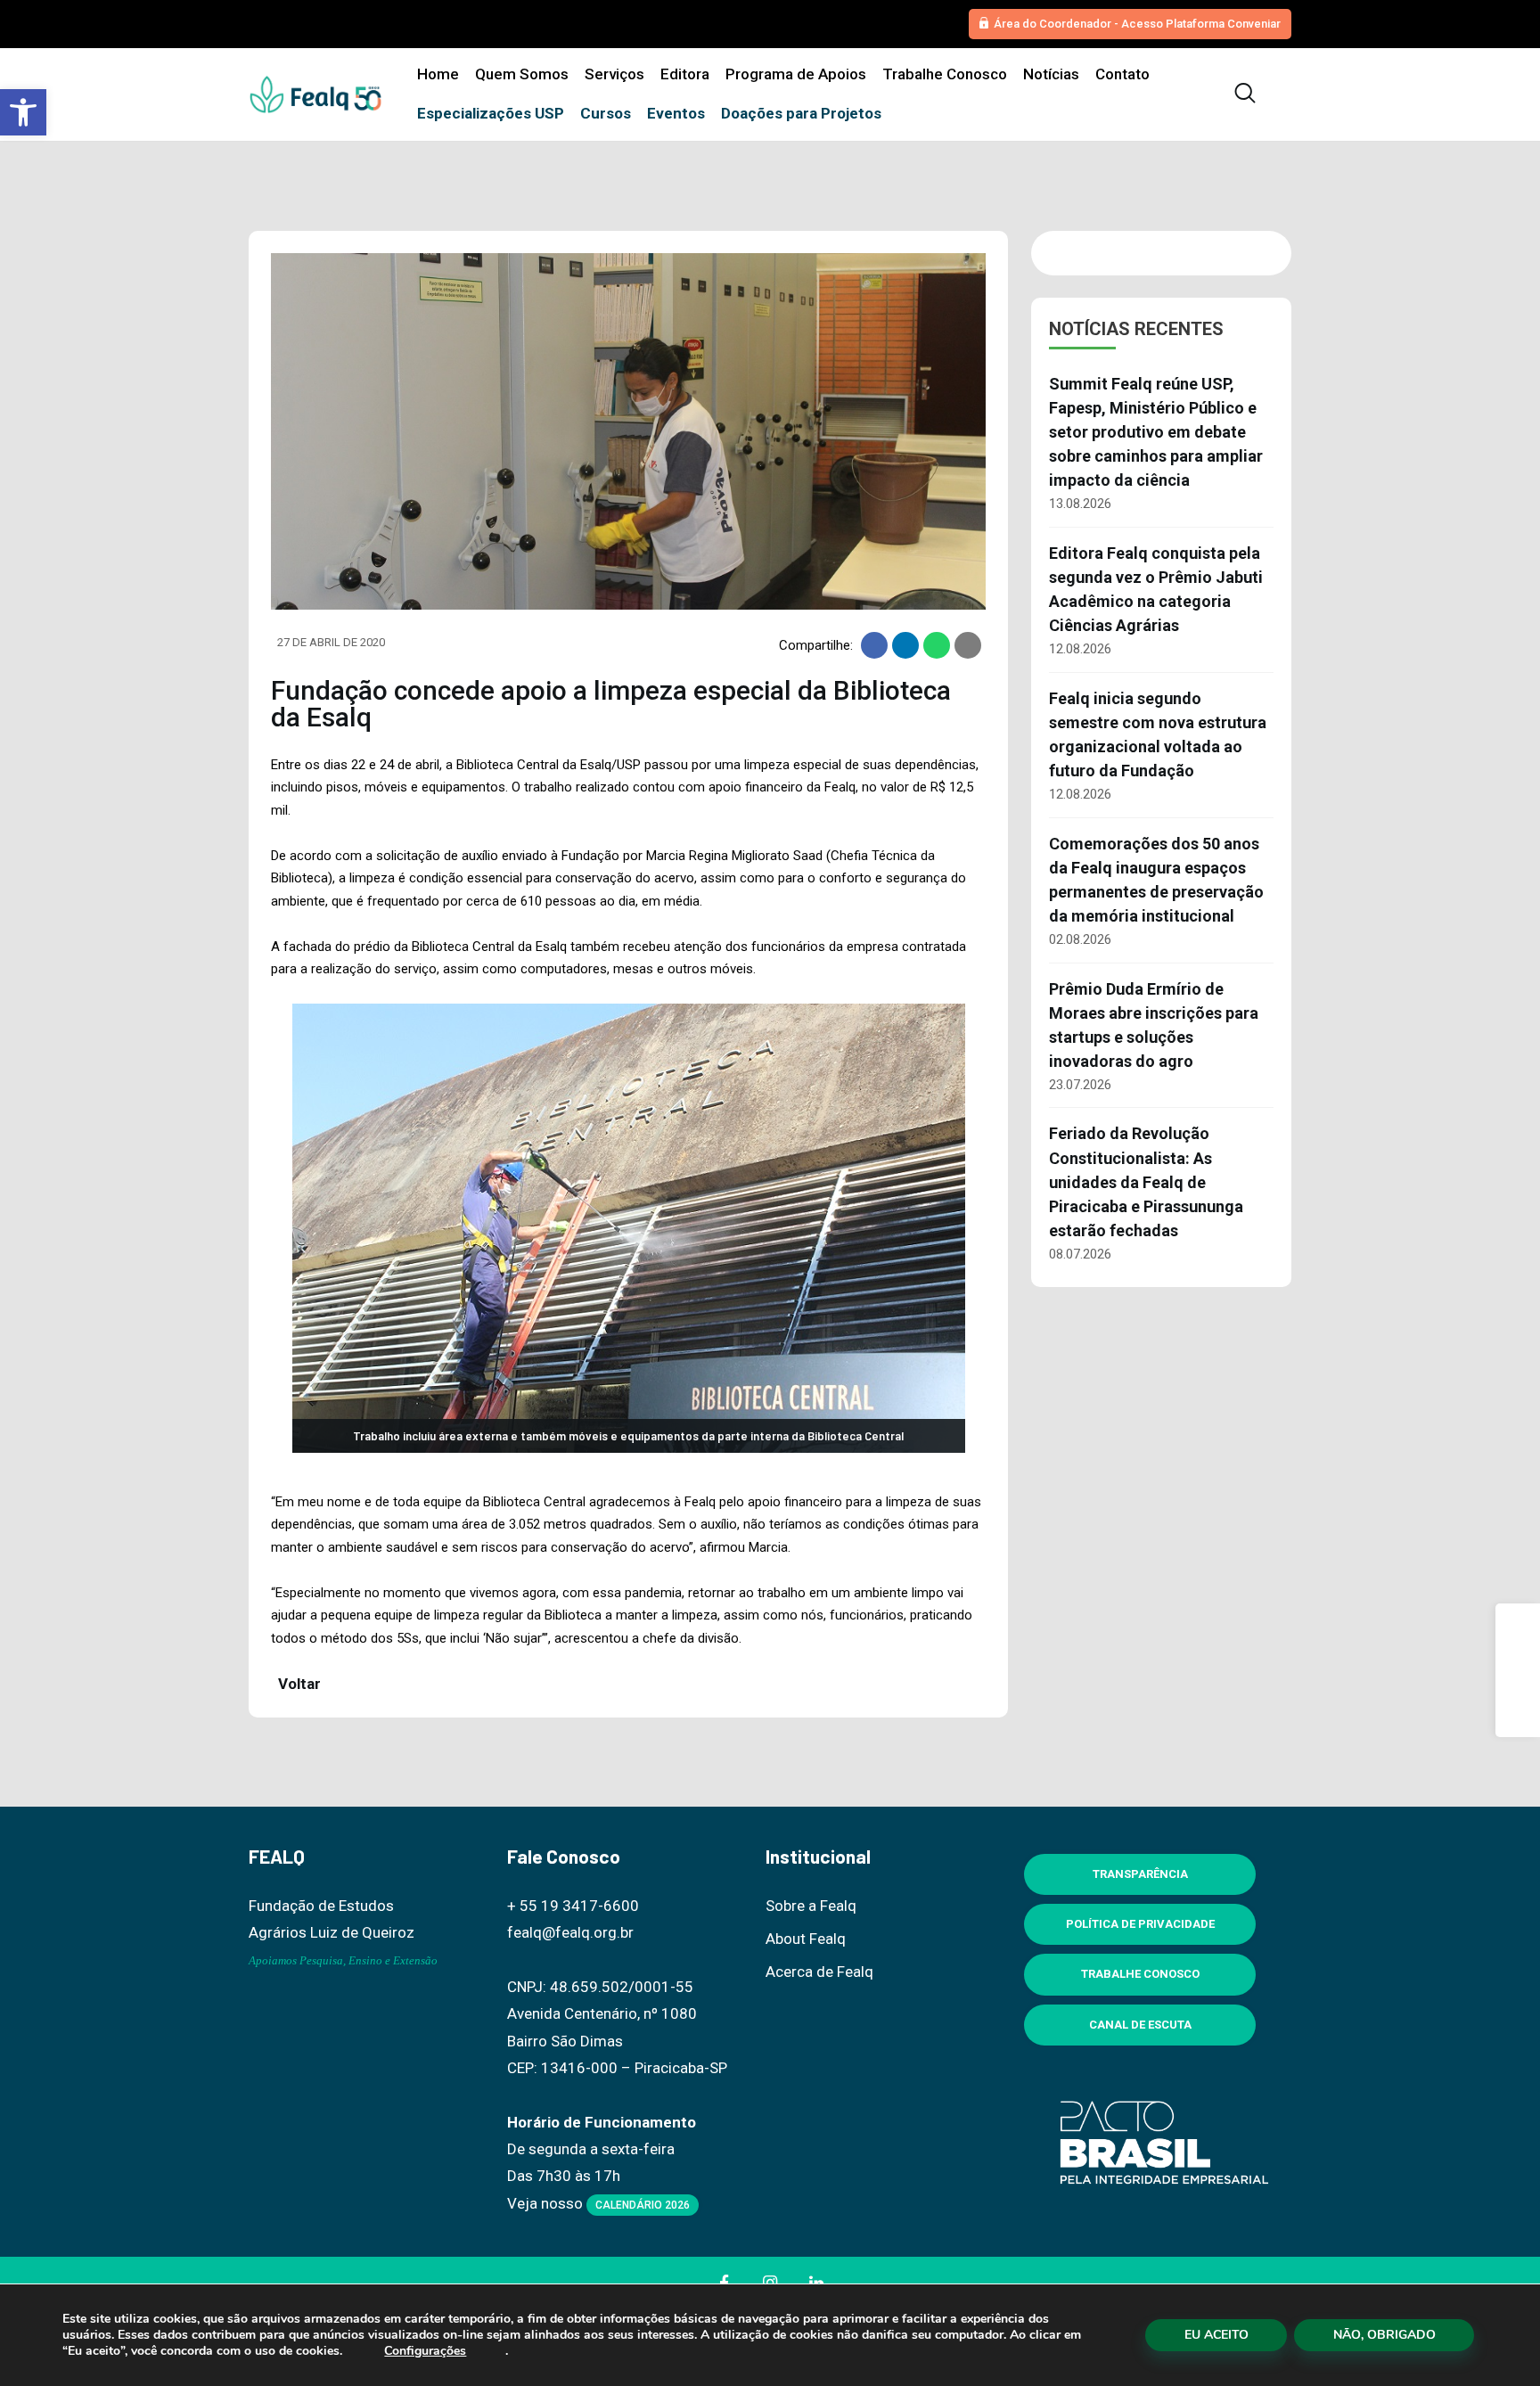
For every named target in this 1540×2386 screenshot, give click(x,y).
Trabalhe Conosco (1140, 1974)
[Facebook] (1518, 1626)
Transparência (1140, 1874)
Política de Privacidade (1140, 1924)
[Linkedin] (1518, 1715)
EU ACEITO (1216, 2335)
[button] (23, 112)
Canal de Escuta (1140, 2025)
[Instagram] (1518, 1670)
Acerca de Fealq (819, 1972)
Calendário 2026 (643, 2205)
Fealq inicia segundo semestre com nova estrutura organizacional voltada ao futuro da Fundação (1158, 734)
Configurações (425, 2351)
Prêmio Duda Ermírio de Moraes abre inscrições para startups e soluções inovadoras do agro (1154, 1025)
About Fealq (806, 1939)
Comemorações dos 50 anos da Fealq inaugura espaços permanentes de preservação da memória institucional (1156, 880)
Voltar (298, 1684)
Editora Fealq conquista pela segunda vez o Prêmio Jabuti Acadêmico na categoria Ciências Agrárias (1156, 589)
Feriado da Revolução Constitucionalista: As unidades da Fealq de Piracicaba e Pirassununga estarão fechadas (1146, 1181)
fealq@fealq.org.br (570, 1932)
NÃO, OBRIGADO (1384, 2335)
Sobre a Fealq (811, 1906)
